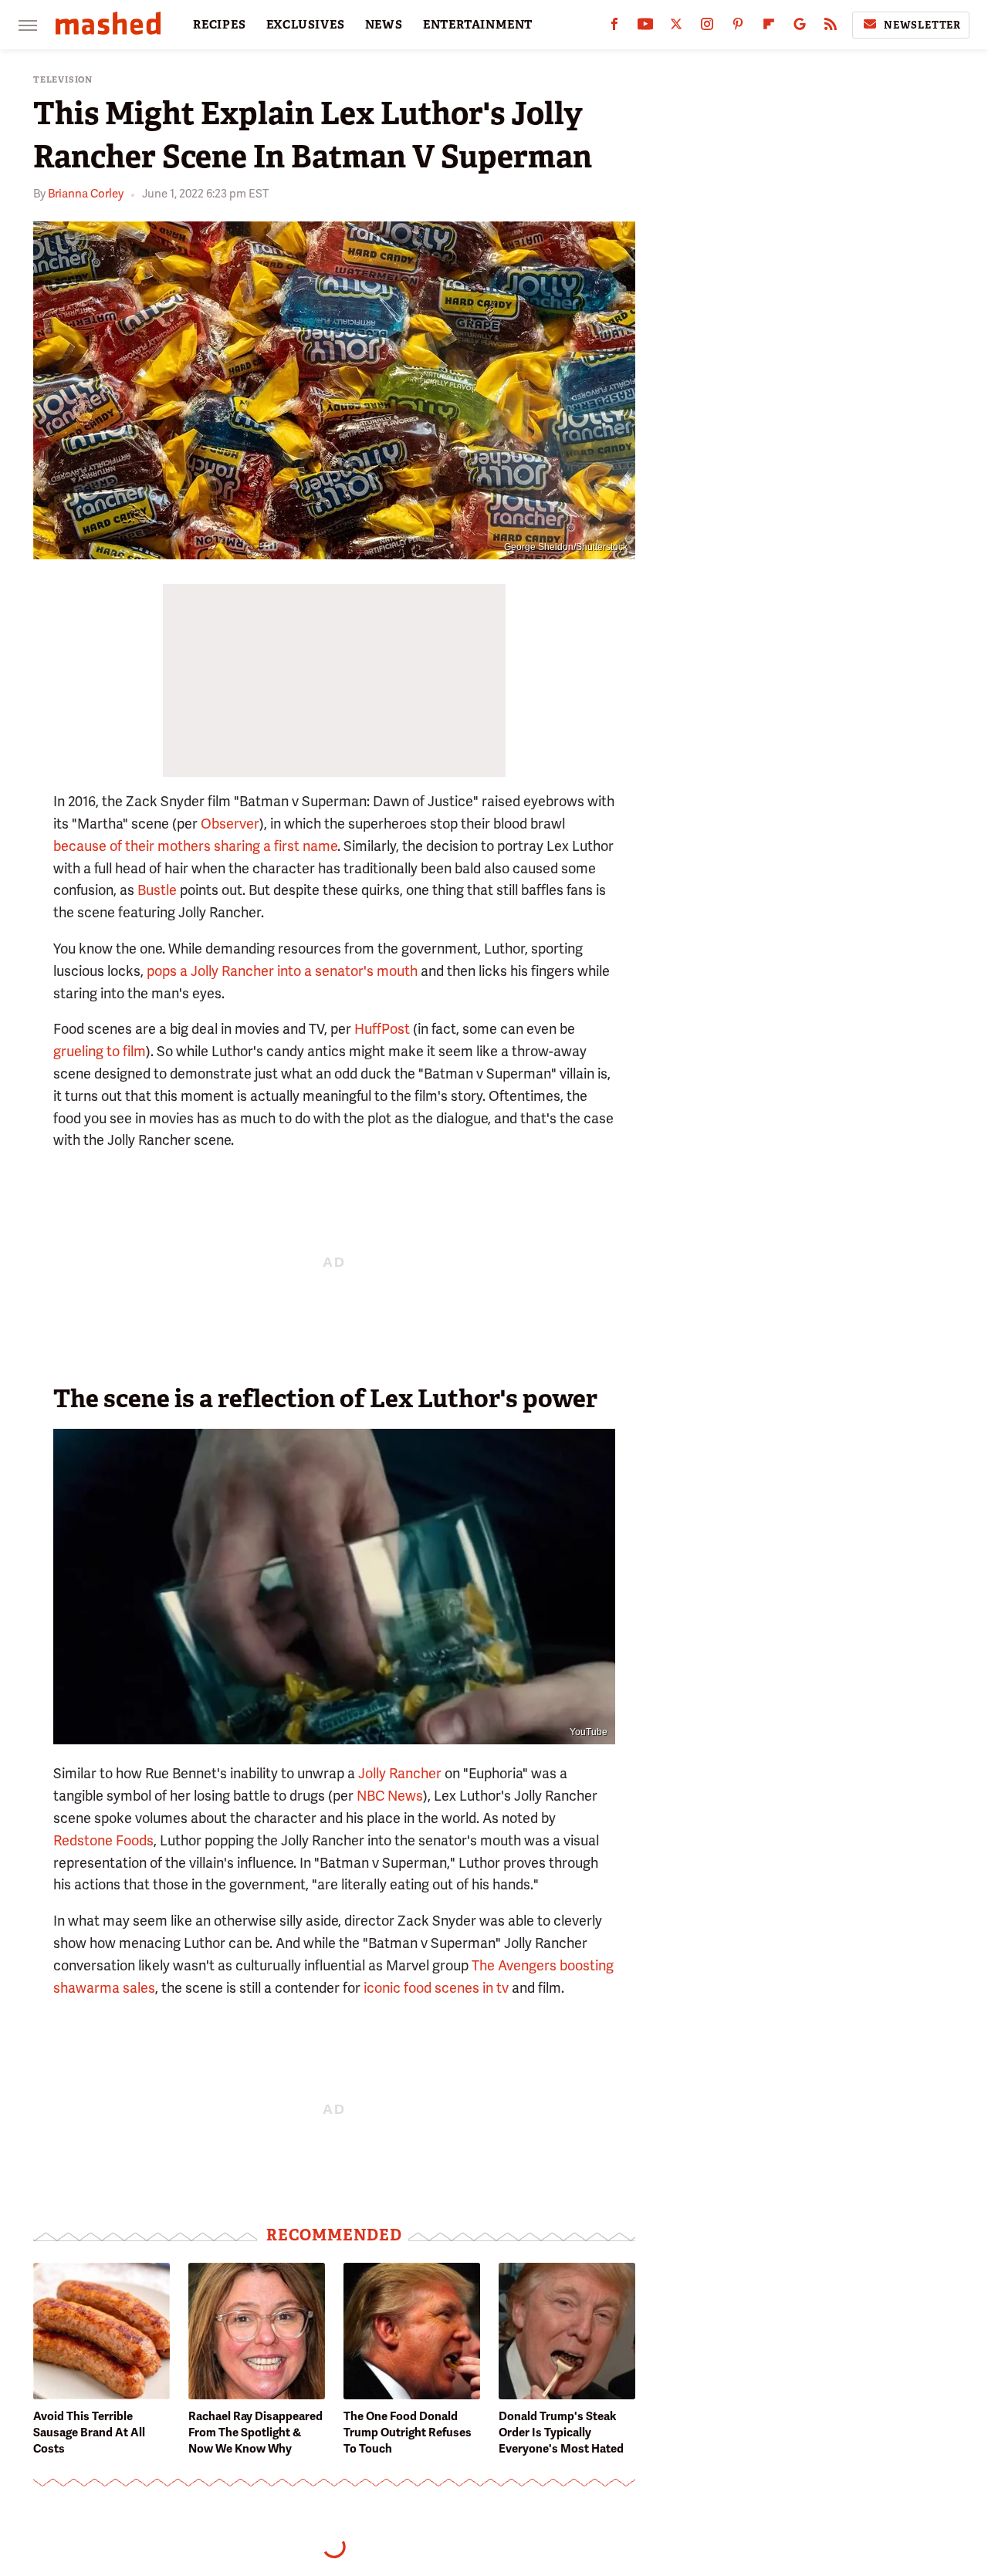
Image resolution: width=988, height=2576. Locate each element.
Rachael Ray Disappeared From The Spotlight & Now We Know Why (255, 2433)
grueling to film (100, 1051)
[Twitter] (676, 27)
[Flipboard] (769, 27)
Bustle (157, 890)
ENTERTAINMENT (478, 25)
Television (63, 80)
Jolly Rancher (400, 1773)
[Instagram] (707, 27)
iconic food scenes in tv (436, 1988)
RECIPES (220, 25)
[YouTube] (645, 27)
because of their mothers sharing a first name (195, 846)
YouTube (589, 1732)
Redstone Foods (103, 1840)
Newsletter (922, 25)
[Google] (800, 27)
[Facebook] (614, 27)
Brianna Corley (86, 194)
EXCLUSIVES (306, 25)
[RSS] (831, 27)
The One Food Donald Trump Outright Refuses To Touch (408, 2433)
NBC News (390, 1796)
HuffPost (382, 1029)
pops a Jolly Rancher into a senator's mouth (282, 971)
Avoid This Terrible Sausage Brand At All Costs (89, 2433)
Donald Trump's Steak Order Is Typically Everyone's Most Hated (561, 2433)
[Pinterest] (738, 27)
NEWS (384, 25)
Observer (230, 824)
